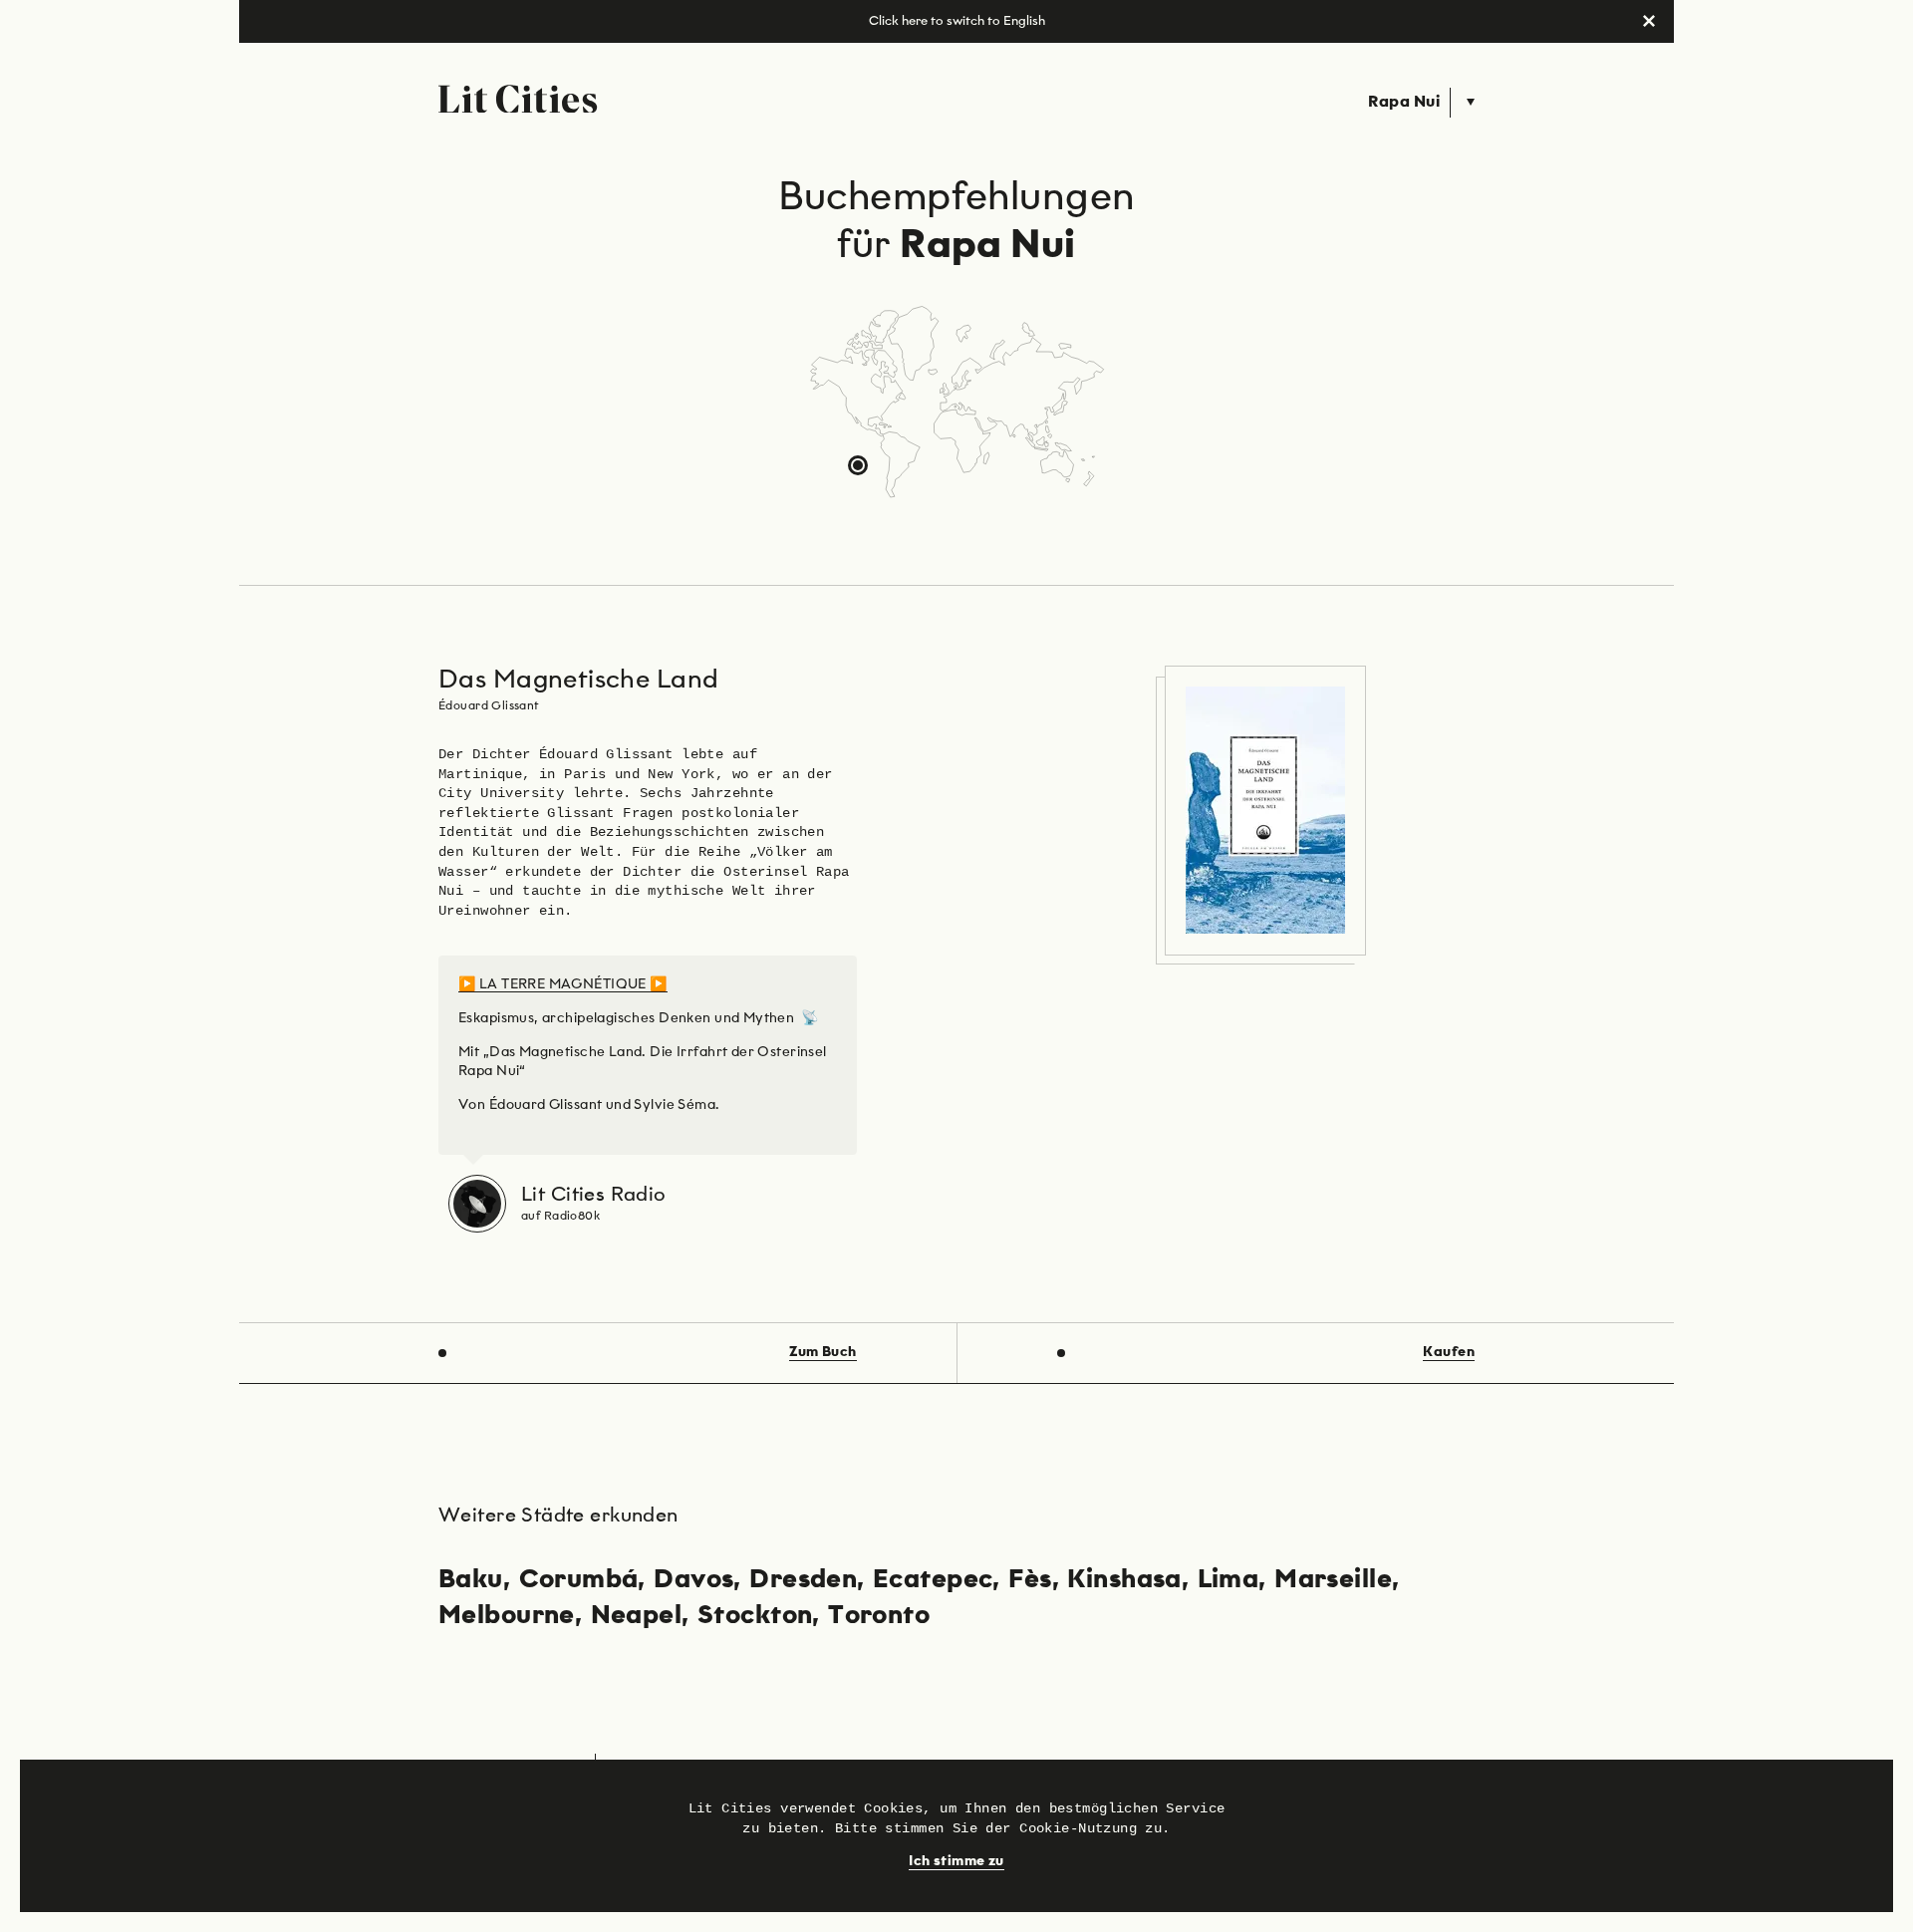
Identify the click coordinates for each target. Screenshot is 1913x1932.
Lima (1229, 1580)
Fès (1030, 1580)
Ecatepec (933, 1580)
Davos (693, 1580)
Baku (471, 1580)
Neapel (637, 1616)
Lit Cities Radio (594, 1195)
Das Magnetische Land (578, 681)
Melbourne (507, 1616)
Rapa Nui (1404, 103)
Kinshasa (1124, 1580)
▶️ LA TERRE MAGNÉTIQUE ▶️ (563, 984)
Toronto (879, 1616)
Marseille (1333, 1580)
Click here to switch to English (957, 21)
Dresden (803, 1580)
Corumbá (579, 1580)
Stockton (755, 1616)
